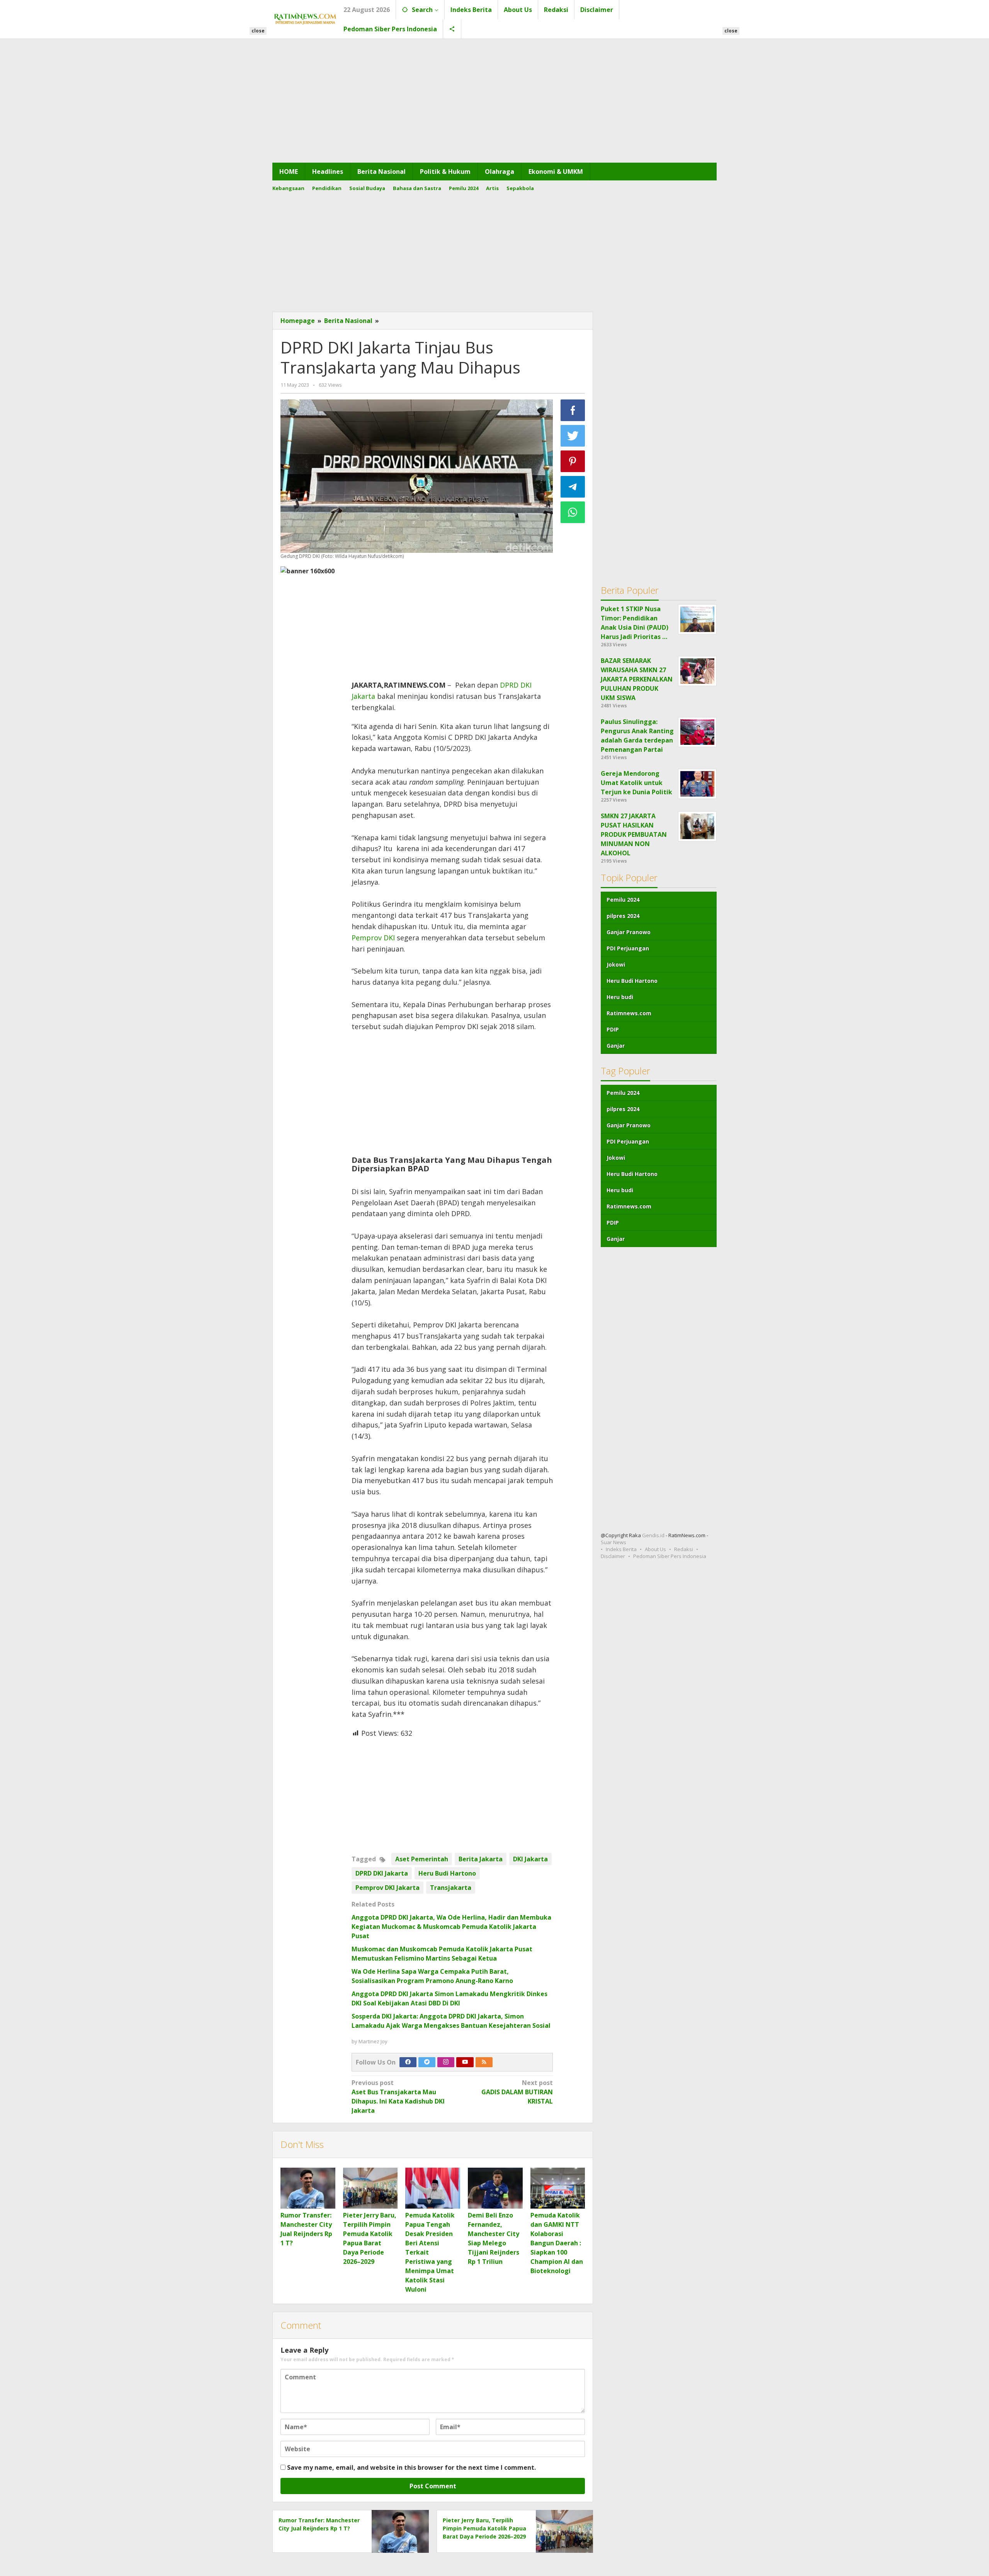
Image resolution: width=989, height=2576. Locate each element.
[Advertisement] (494, 101)
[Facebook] (408, 2062)
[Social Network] (452, 29)
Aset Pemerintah (422, 1859)
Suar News (613, 1542)
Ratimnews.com (629, 1013)
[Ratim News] (305, 18)
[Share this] (573, 410)
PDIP (613, 1029)
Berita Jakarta (481, 1859)
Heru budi (620, 997)
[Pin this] (573, 461)
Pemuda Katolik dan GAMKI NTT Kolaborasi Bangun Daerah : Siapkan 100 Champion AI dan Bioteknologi (557, 2243)
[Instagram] (446, 2062)
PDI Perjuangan (628, 948)
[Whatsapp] (573, 512)
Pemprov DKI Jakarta (387, 1888)
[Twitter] (427, 2062)
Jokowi (616, 964)
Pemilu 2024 (623, 900)
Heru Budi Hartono (447, 1873)
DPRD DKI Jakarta (382, 1873)
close (258, 31)
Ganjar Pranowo (629, 932)
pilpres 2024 (623, 916)
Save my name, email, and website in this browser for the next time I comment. (411, 2467)
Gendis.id (654, 1535)
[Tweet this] (573, 436)
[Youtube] (465, 2062)
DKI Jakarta (530, 1859)
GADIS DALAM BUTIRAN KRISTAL (517, 2092)
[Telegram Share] (573, 487)
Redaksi (684, 1549)
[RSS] (484, 2062)
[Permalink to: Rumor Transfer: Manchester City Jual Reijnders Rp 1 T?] (308, 2188)
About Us (655, 1549)
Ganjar (616, 1046)
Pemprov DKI (373, 938)
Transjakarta (451, 1888)
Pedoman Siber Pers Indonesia (670, 1556)
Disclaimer (613, 1556)
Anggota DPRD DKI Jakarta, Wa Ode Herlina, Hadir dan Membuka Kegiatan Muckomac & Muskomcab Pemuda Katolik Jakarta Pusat (451, 1927)
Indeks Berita (621, 1549)
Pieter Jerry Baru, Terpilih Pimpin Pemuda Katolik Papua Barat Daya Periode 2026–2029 (484, 2528)
